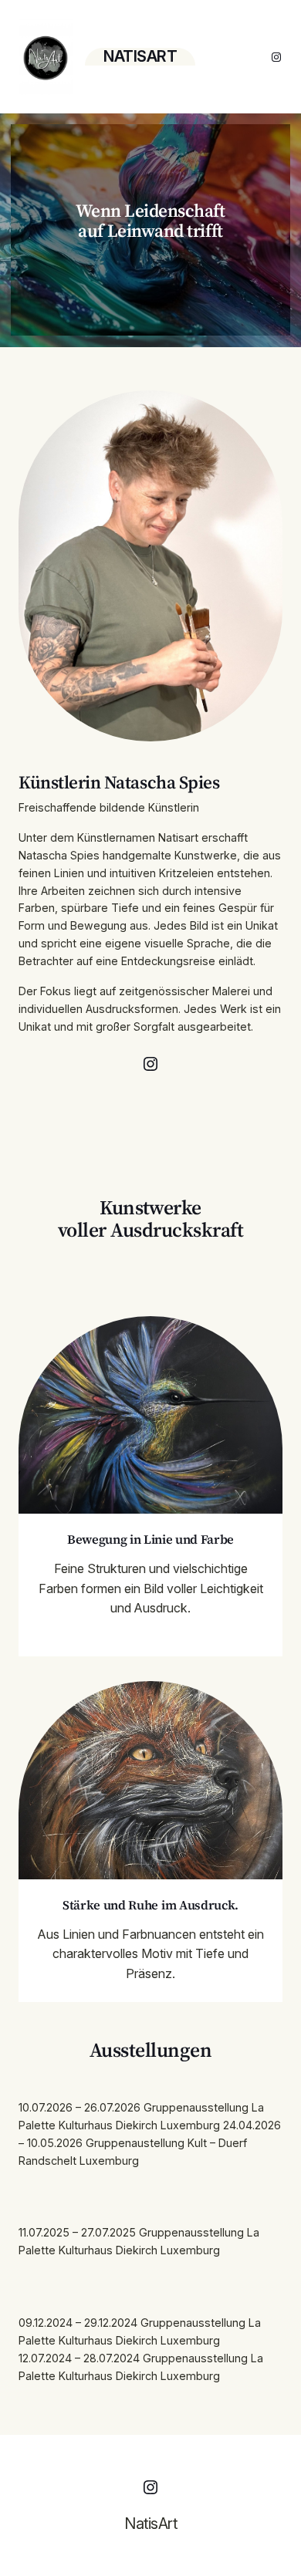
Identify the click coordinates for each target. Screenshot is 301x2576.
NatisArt (140, 56)
